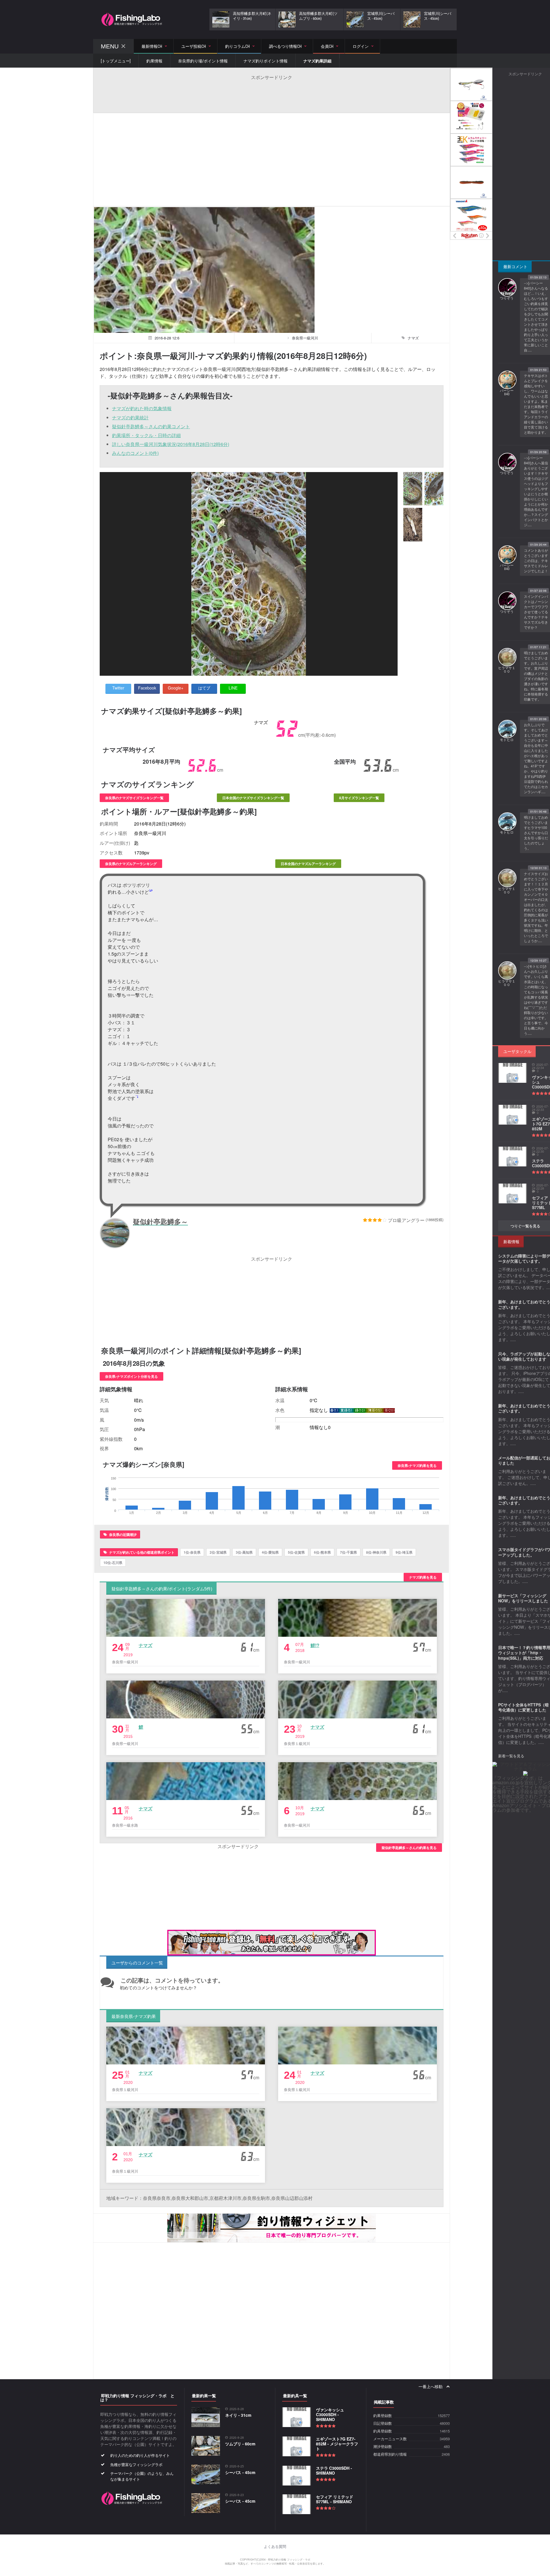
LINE (233, 688)
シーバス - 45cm (240, 2472)
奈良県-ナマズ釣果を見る (417, 1465)
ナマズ (146, 1645)
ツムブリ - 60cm (240, 2444)
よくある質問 (275, 2547)
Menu (110, 46)
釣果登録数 (383, 2416)
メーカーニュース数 (390, 2439)
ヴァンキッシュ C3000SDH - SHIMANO (330, 2414)
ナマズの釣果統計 (130, 417)
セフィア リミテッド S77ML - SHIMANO (335, 2499)
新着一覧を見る (511, 1756)
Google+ (176, 688)
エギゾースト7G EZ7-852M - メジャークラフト (337, 2444)
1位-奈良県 (192, 1552)
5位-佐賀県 (296, 1552)
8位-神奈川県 (376, 1552)
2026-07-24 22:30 (540, 1150)
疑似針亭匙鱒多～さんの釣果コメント (151, 426)
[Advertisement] (272, 93)
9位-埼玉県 (404, 1552)
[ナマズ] (413, 489)
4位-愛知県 (270, 1552)
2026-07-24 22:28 (540, 1187)
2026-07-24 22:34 (540, 1066)
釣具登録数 (383, 2431)
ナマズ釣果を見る (423, 1577)
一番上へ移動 (431, 2387)
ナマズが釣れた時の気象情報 (142, 408)
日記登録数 (383, 2423)
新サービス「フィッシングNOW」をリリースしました (523, 1598)
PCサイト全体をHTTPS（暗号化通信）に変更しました (524, 1707)
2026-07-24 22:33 (540, 1108)
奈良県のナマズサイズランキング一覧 (134, 798)
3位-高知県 (244, 1552)
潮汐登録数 (383, 2447)
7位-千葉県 (348, 1552)
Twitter (118, 688)
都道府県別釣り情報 (390, 2454)
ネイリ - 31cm (238, 2415)
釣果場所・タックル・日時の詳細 (146, 435)
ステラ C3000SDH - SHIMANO (334, 2470)
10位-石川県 (113, 1563)
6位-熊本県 (322, 1552)
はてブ (204, 688)
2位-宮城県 (218, 1552)
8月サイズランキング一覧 (359, 798)
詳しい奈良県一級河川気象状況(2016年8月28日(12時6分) (171, 444)
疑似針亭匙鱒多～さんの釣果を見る (409, 1848)
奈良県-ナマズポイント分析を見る (131, 1376)
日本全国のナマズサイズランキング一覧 (253, 798)
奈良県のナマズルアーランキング (131, 864)
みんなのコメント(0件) (135, 453)
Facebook (147, 688)
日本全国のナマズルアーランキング (308, 864)
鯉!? (315, 1645)
